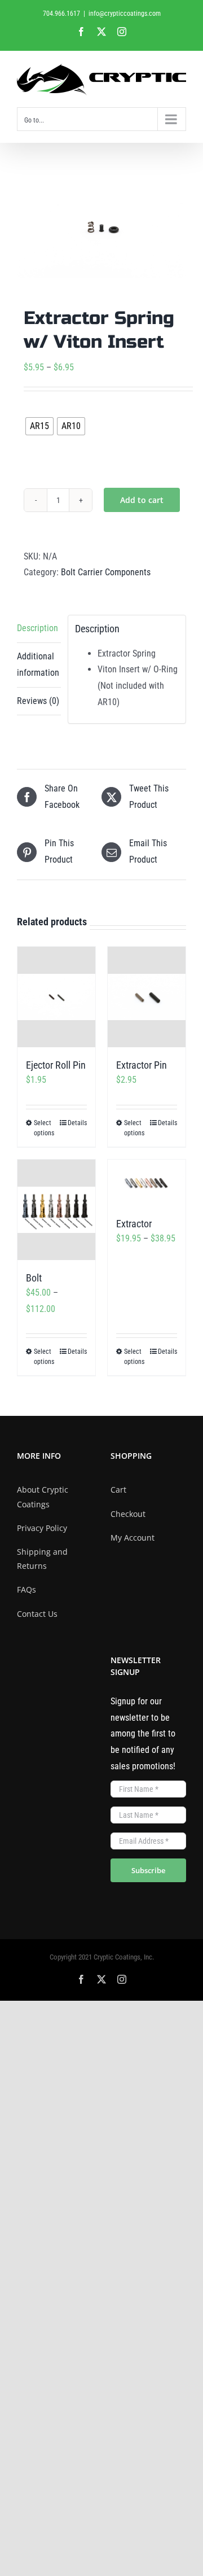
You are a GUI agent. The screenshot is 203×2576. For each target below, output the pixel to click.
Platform (44, 410)
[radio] (39, 426)
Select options (44, 1128)
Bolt (34, 1278)
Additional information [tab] (38, 664)
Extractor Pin (142, 1065)
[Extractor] (147, 1183)
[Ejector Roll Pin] (56, 997)
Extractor (134, 1224)
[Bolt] (56, 1210)
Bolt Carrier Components (106, 572)
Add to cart (142, 500)
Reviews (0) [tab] (38, 701)
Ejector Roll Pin (56, 1065)
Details (77, 1123)
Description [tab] (37, 628)
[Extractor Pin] (147, 997)
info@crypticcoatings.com (125, 14)
